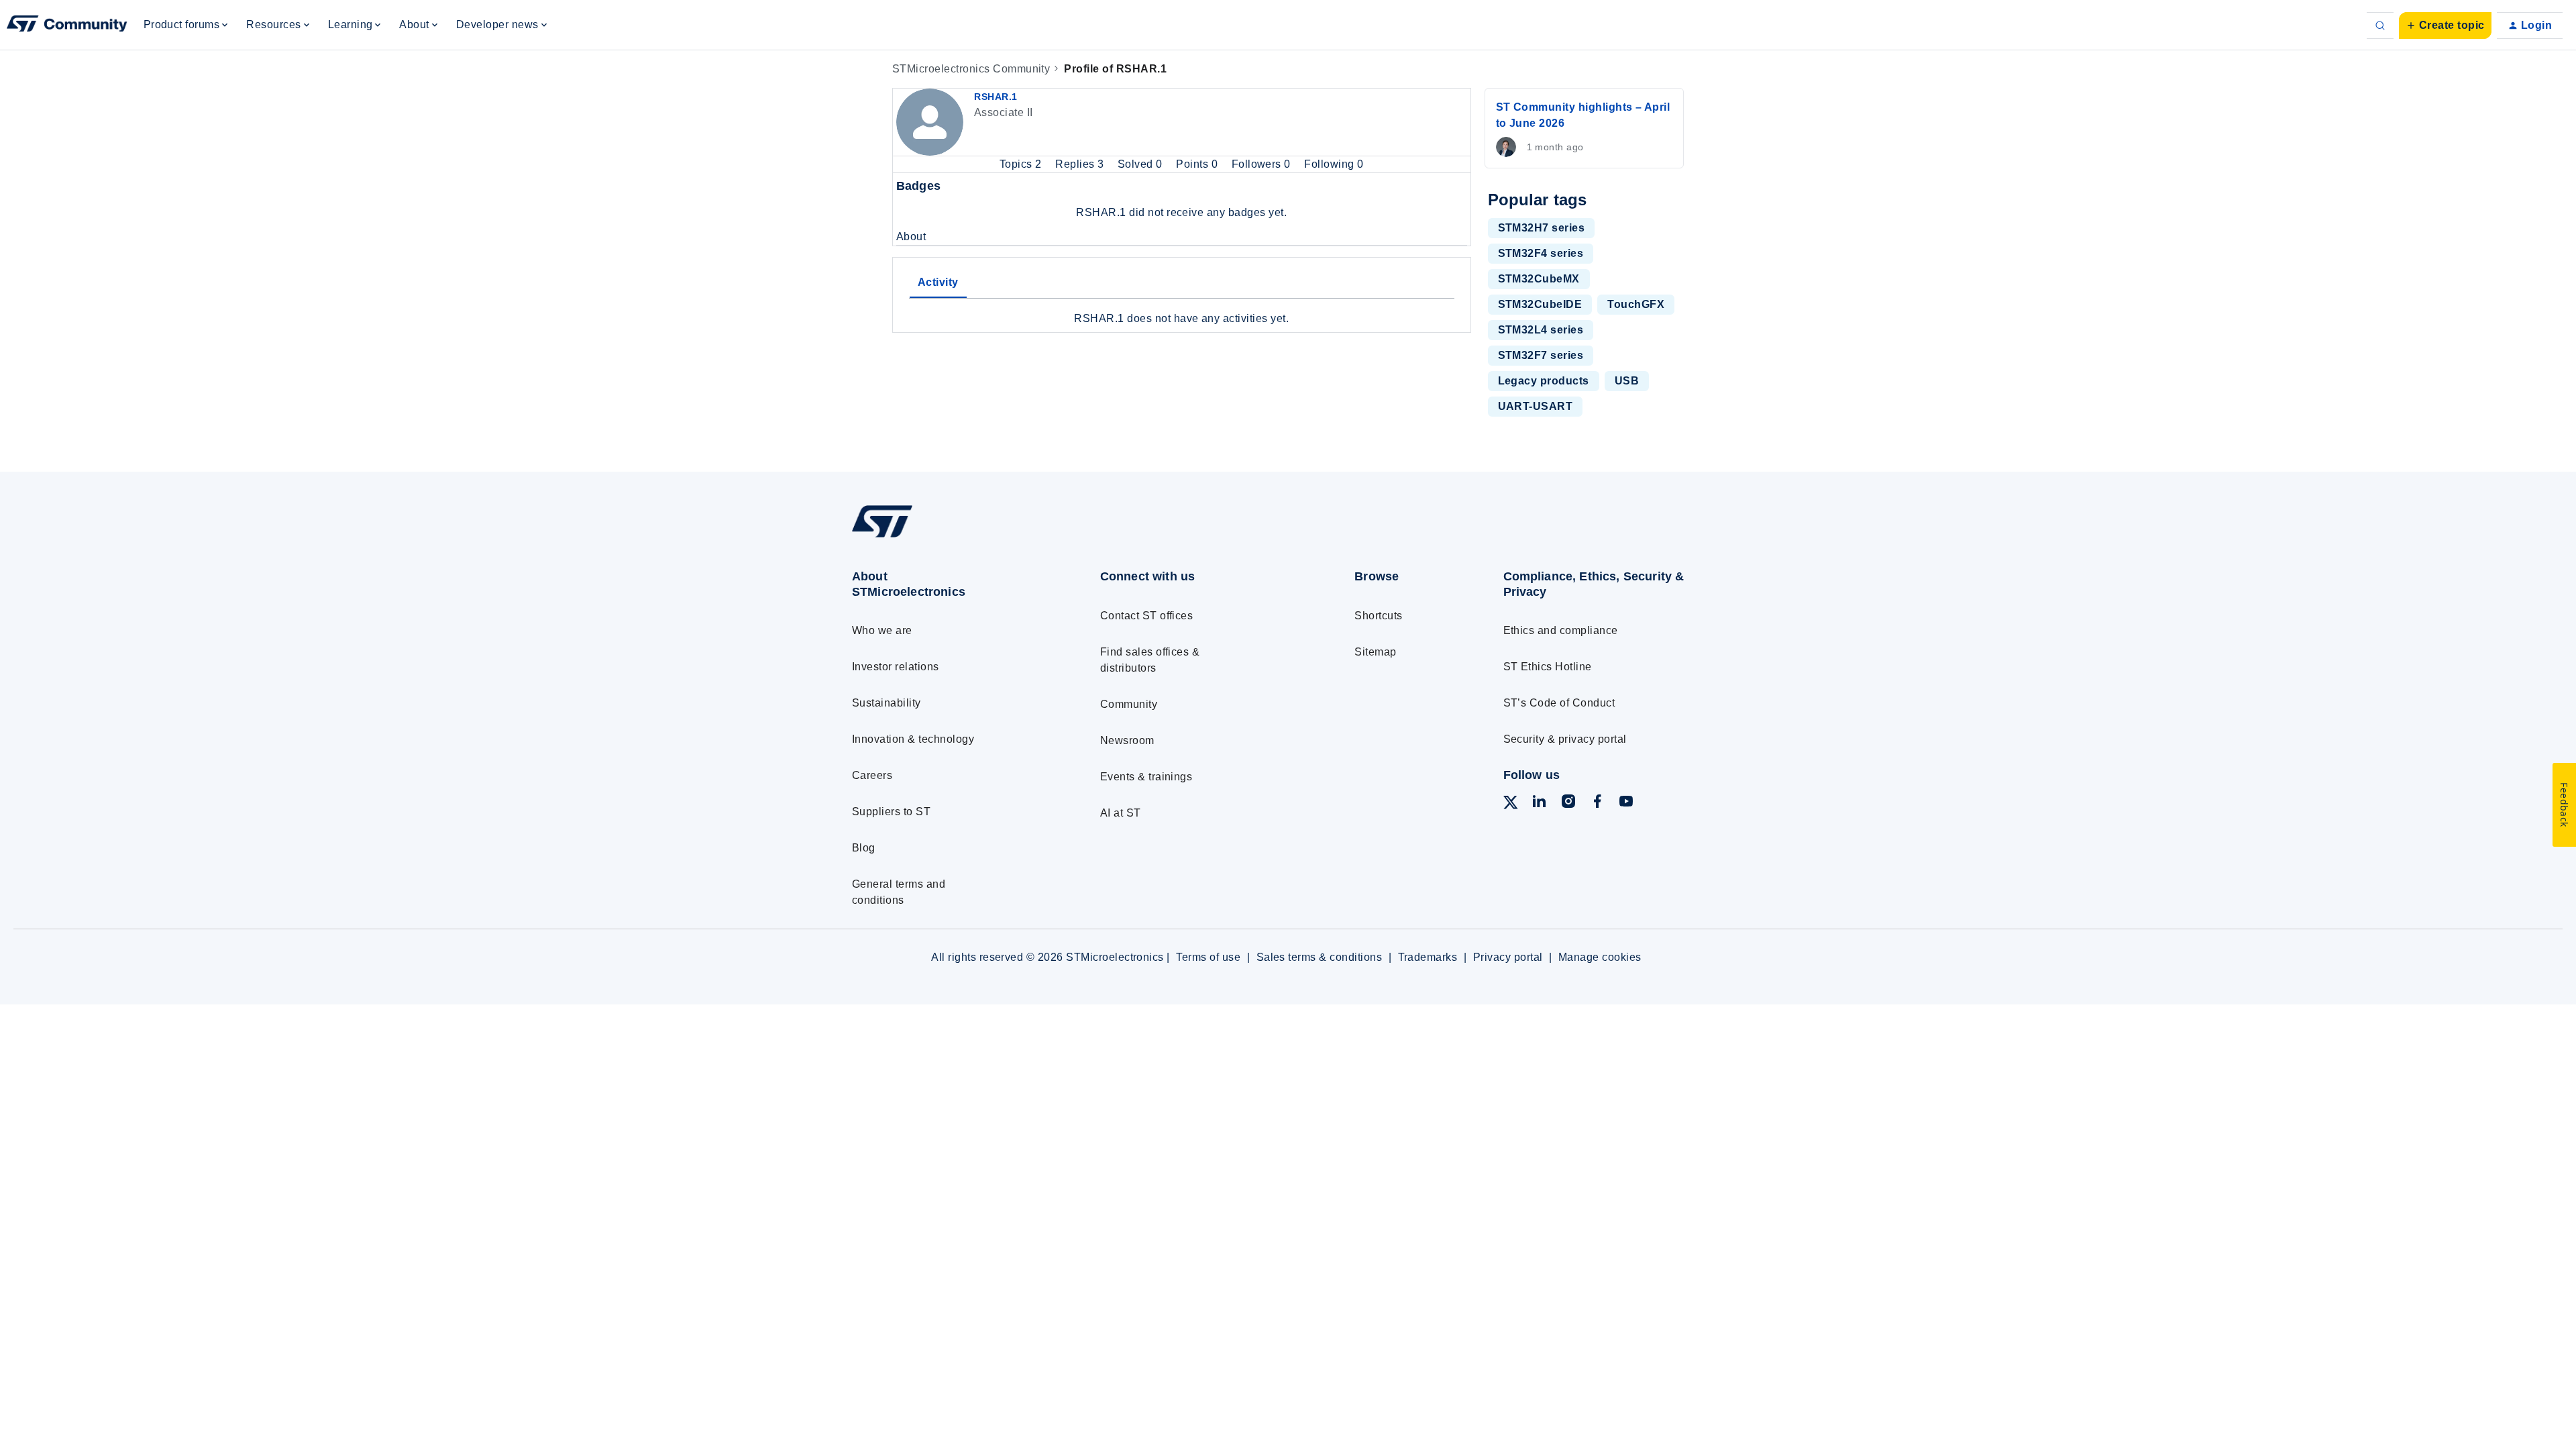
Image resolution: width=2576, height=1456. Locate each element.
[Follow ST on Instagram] (1568, 803)
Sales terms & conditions (1320, 957)
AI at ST (1121, 813)
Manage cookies (1600, 957)
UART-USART (1536, 406)
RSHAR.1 (996, 97)
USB (1627, 381)
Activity (938, 282)
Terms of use (1208, 957)
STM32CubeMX (1539, 279)
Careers (872, 775)
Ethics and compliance (1561, 630)
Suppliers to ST (891, 812)
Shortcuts (1378, 616)
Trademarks (1428, 957)
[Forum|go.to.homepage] (67, 25)
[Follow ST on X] (1511, 805)
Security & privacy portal (1565, 739)
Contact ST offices (1147, 616)
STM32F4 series (1541, 253)
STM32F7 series (1541, 355)
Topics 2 (1022, 164)
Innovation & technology (913, 739)
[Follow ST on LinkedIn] (1539, 803)
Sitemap (1375, 652)
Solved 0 (1141, 164)
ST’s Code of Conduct (1559, 703)
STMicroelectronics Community (971, 69)
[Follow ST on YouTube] (1626, 803)
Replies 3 (1081, 164)
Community (1129, 704)
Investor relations (896, 667)
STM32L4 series (1541, 330)
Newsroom (1127, 740)
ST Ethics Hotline (1548, 667)
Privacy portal (1508, 957)
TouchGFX (1636, 304)
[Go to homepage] (951, 537)
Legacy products (1544, 381)
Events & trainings (1146, 777)
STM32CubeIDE (1540, 304)
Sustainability (887, 703)
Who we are (882, 630)
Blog (864, 848)
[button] (2445, 25)
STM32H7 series (1542, 228)
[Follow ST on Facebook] (1597, 803)
